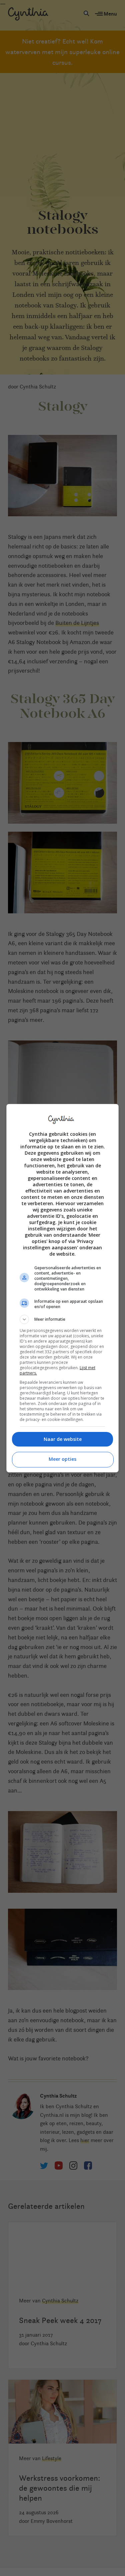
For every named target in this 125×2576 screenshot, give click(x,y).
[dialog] (63, 1288)
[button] (63, 1319)
